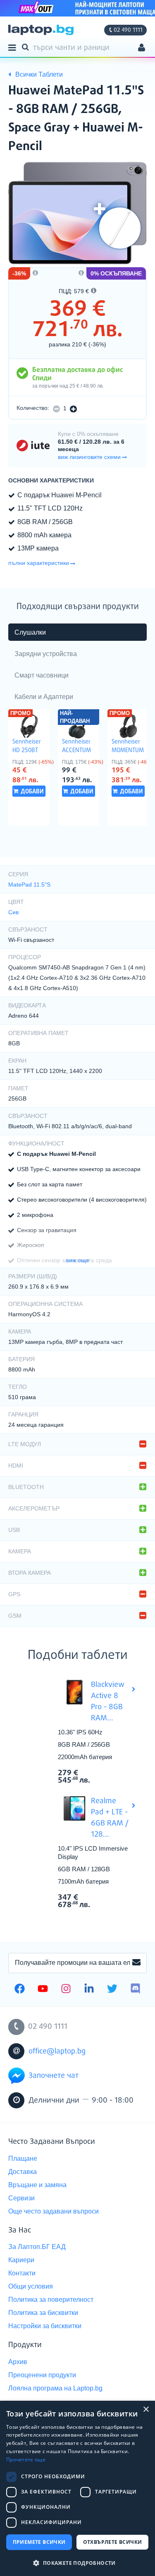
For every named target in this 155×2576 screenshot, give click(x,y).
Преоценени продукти (42, 2375)
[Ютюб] (43, 1990)
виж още (78, 1260)
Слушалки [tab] (30, 632)
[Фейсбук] (20, 1990)
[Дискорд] (135, 1990)
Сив (13, 912)
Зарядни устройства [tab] (46, 654)
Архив (18, 2362)
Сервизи (21, 2198)
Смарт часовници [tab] (42, 675)
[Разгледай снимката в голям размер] (77, 213)
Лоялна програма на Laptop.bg (55, 2388)
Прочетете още (26, 2460)
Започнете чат (54, 2076)
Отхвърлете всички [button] (113, 2542)
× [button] (146, 2410)
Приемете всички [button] (39, 2542)
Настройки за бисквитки (45, 2326)
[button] (77, 2563)
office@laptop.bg (57, 2051)
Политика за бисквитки (43, 2313)
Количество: (33, 408)
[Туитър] (112, 1990)
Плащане (23, 2158)
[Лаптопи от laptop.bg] (41, 30)
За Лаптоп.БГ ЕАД (37, 2247)
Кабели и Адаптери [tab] (44, 697)
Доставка (23, 2172)
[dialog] (77, 2488)
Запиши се (136, 1963)
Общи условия (31, 2286)
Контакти (22, 2273)
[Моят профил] (142, 48)
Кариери (21, 2260)
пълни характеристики (39, 563)
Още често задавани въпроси (54, 2211)
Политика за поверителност (51, 2300)
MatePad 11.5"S (29, 885)
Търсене (27, 47)
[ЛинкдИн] (89, 1990)
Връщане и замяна (37, 2185)
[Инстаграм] (66, 1990)
